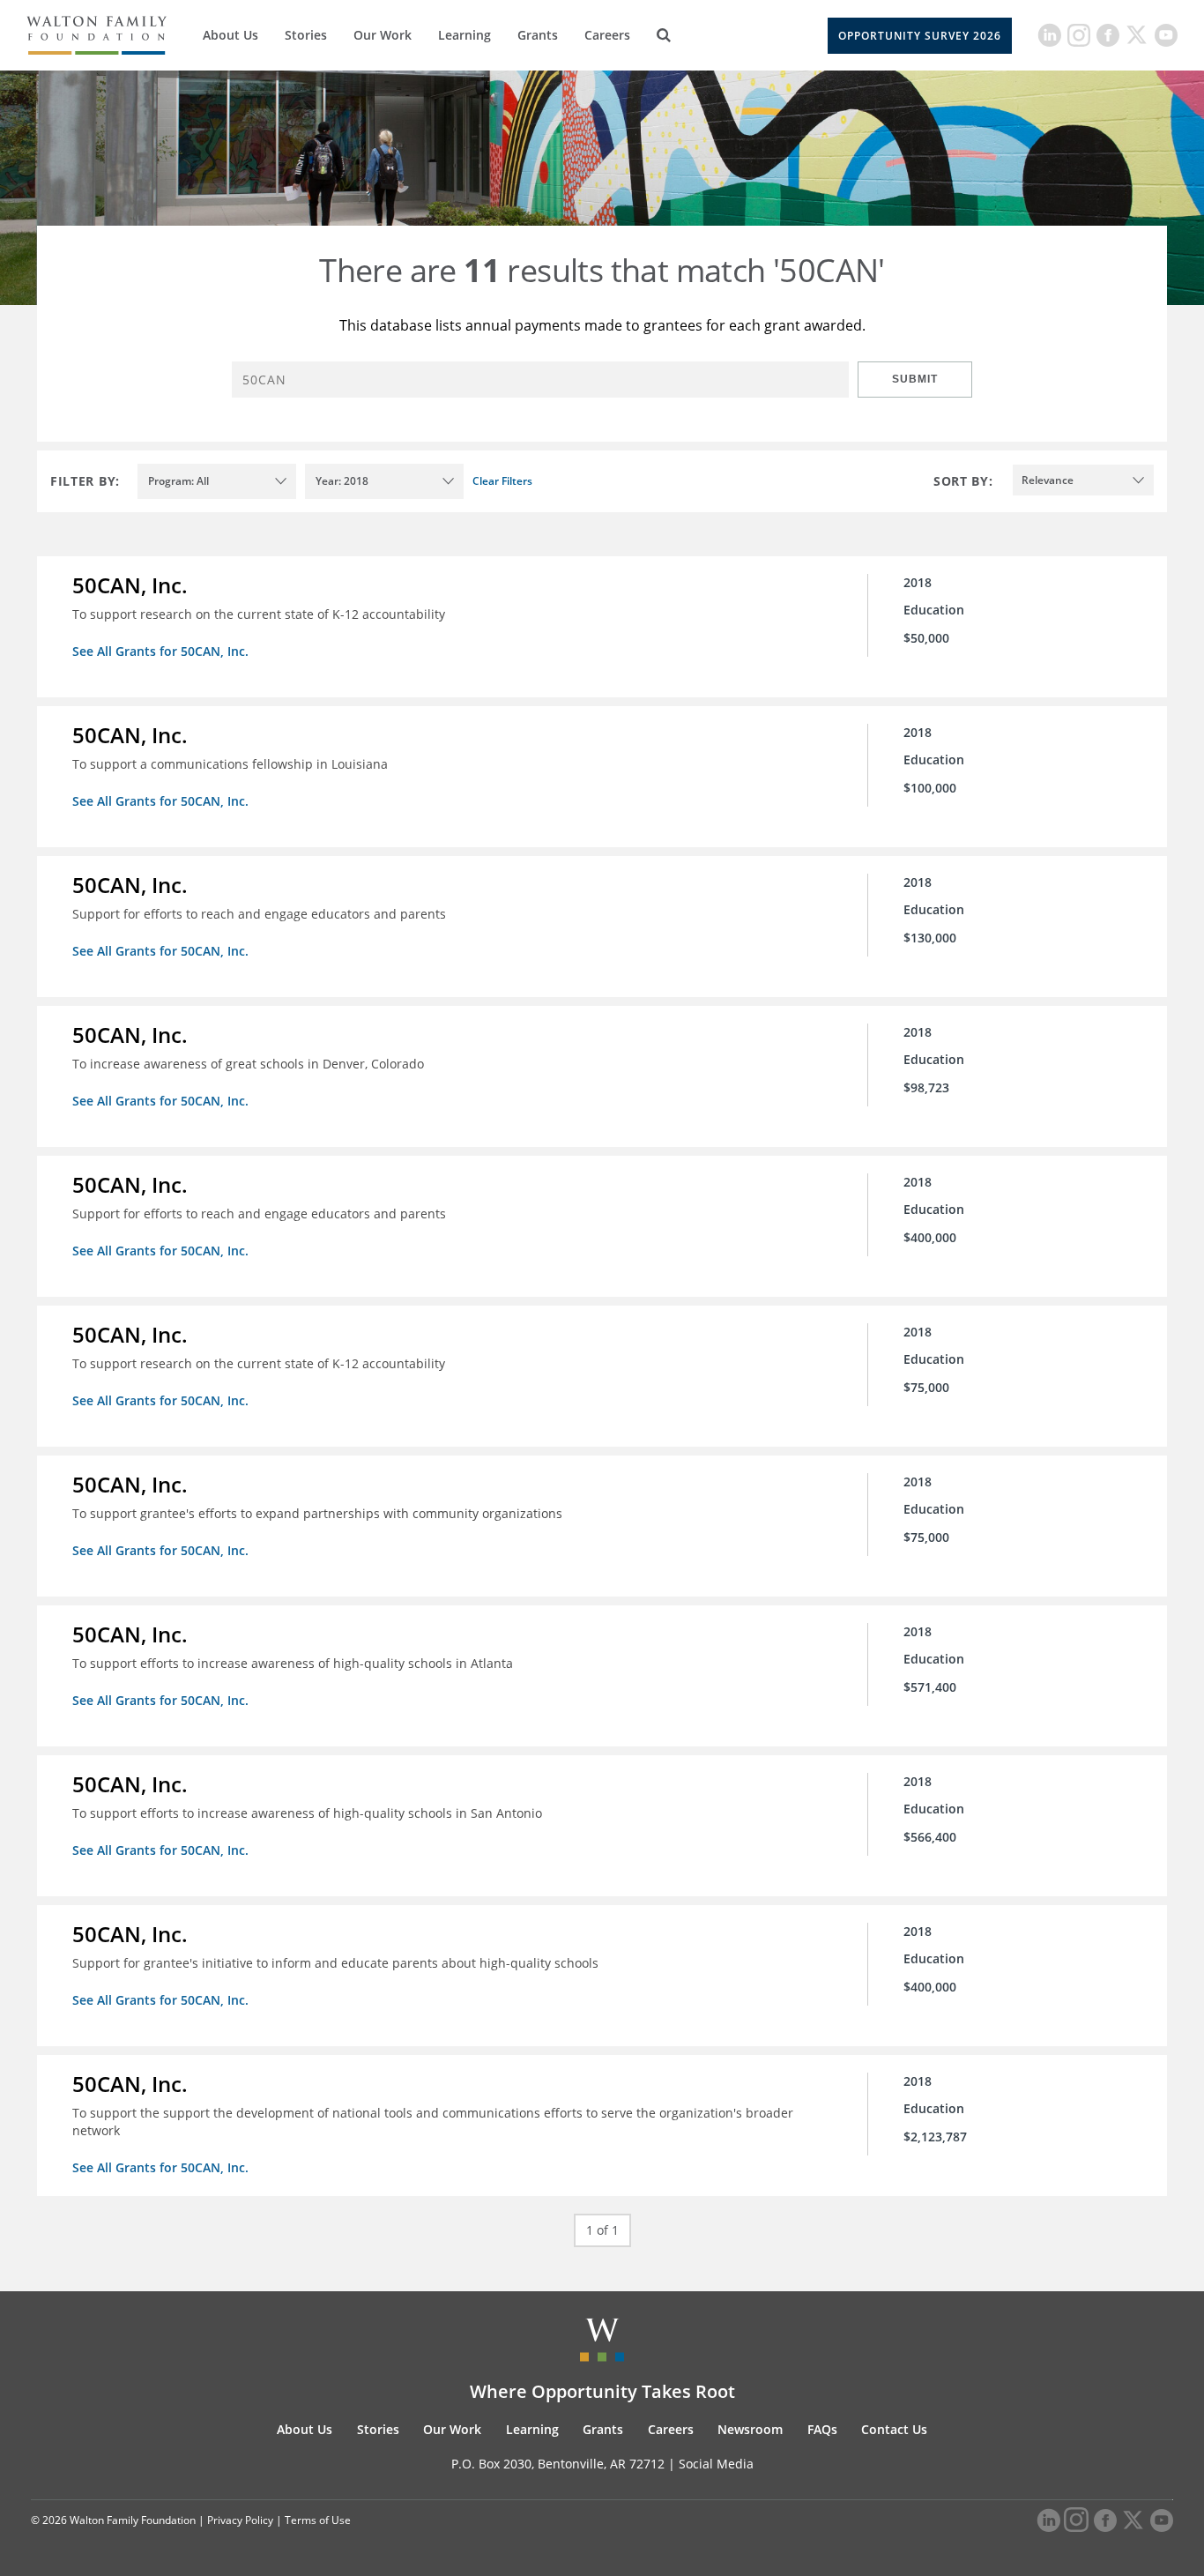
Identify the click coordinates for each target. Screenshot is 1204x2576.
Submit (915, 379)
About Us (230, 35)
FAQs (822, 2429)
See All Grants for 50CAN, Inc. (160, 651)
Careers (607, 35)
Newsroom (750, 2429)
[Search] (664, 35)
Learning (465, 35)
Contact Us (894, 2429)
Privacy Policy (240, 2520)
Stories (306, 35)
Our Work (383, 35)
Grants (538, 35)
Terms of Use (318, 2520)
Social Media (716, 2464)
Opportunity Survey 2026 (920, 36)
